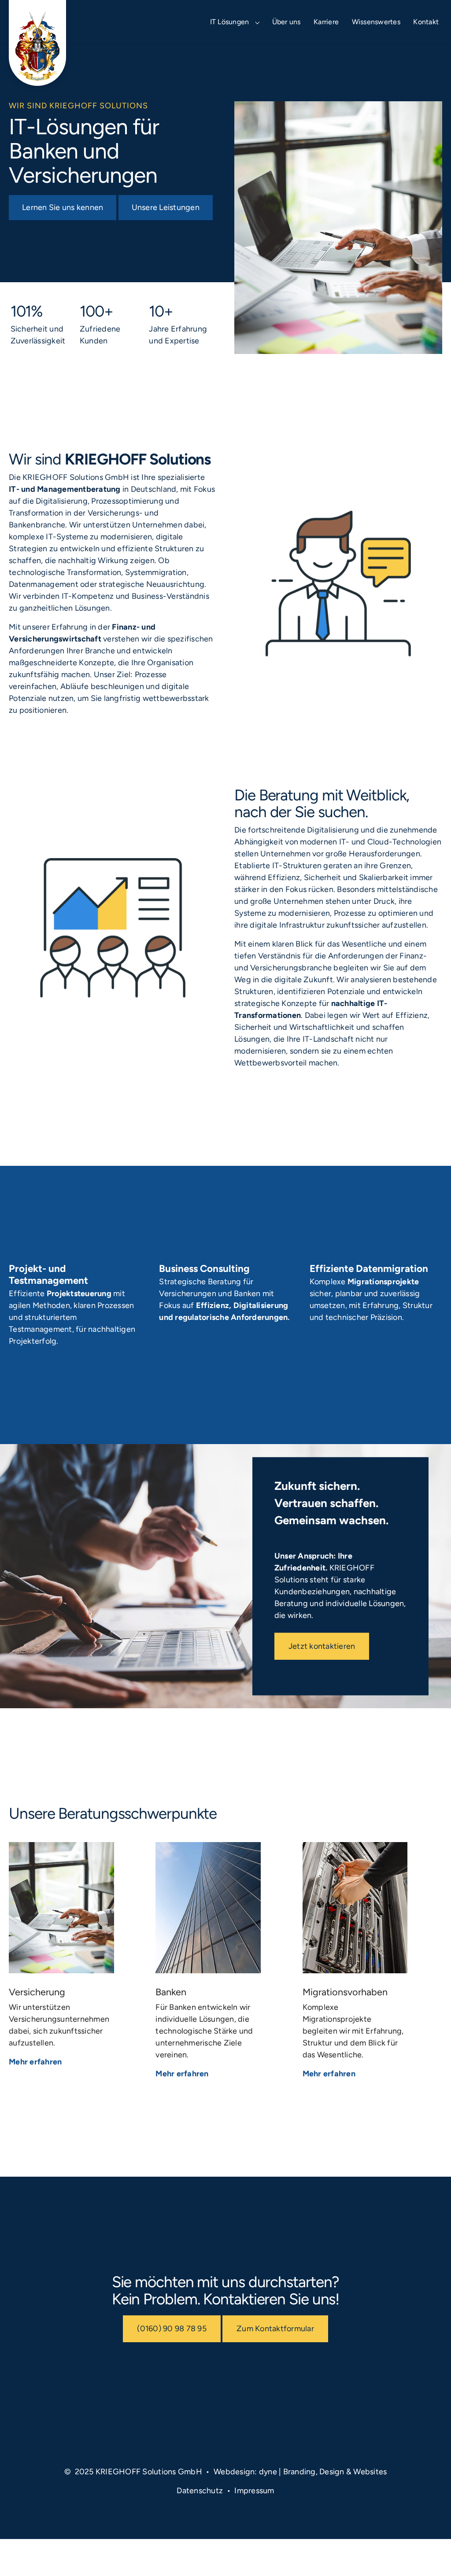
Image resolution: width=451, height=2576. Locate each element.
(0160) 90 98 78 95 (172, 2329)
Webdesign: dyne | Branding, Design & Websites (300, 2472)
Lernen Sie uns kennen (63, 207)
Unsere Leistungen (166, 207)
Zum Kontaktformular (275, 2329)
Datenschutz (200, 2491)
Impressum (254, 2491)
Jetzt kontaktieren (322, 1646)
